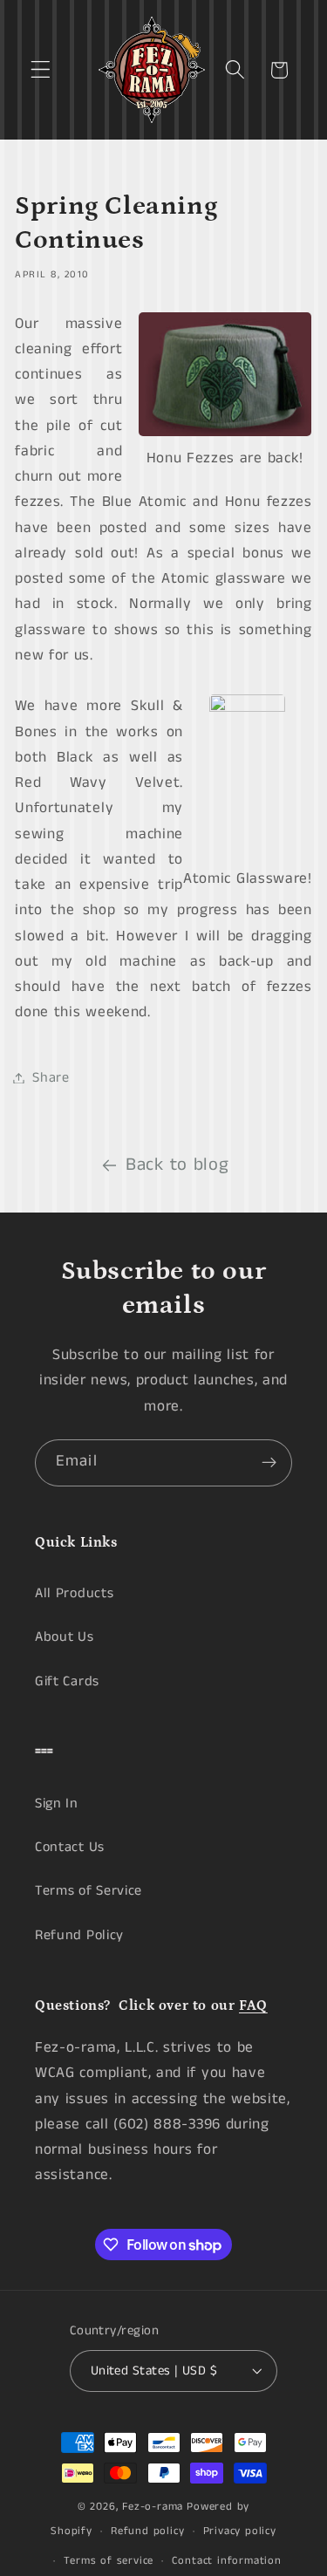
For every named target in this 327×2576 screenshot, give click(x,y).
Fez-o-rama (153, 2507)
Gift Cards (67, 1681)
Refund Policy (79, 1935)
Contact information (226, 2561)
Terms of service (109, 2561)
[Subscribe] (269, 1463)
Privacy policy (240, 2531)
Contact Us (70, 1847)
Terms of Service (89, 1891)
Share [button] (51, 1078)
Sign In (57, 1804)
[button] (41, 70)
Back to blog (177, 1165)
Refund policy (147, 2531)
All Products (74, 1593)
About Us (65, 1637)
